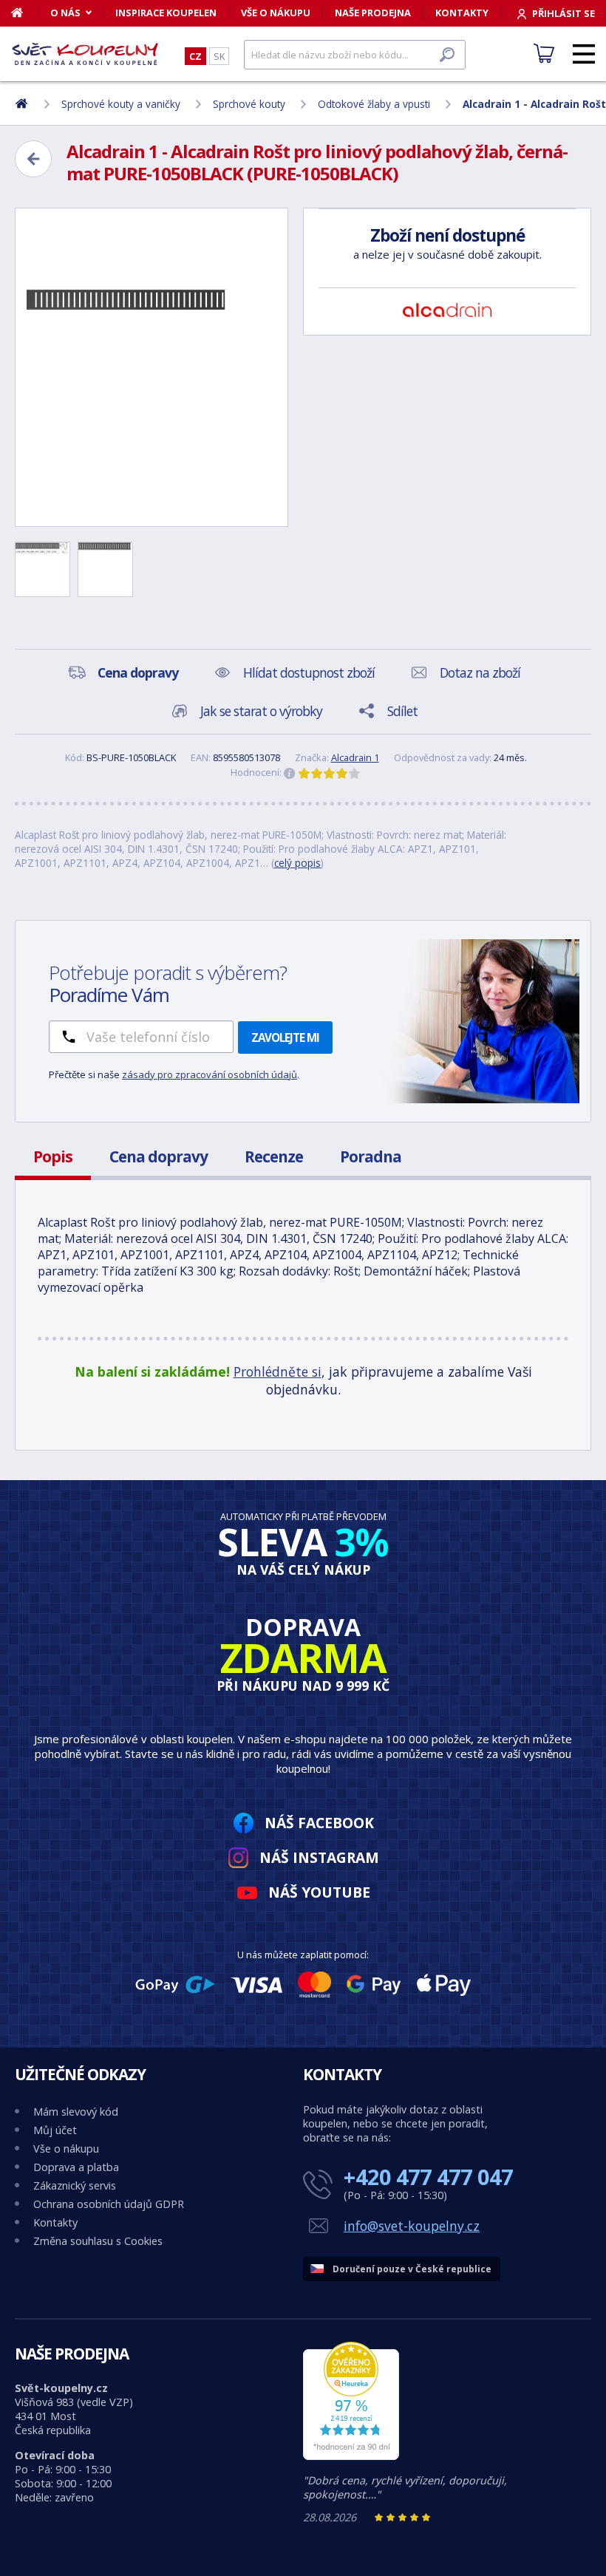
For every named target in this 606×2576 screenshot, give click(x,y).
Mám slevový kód (76, 2112)
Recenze (274, 1156)
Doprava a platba (76, 2167)
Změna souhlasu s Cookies (98, 2241)
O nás (65, 13)
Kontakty (462, 13)
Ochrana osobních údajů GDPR (109, 2204)
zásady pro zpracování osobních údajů (210, 1074)
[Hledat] (447, 55)
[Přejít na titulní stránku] (85, 54)
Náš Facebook (319, 1823)
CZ (195, 56)
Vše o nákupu (276, 13)
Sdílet (402, 711)
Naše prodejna (373, 13)
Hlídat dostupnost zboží (309, 672)
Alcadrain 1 (355, 757)
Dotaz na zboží (480, 672)
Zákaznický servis (75, 2185)
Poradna (371, 1156)
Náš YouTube (319, 1892)
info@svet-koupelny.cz (412, 2226)
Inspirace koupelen (166, 13)
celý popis (297, 863)
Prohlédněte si (278, 1372)
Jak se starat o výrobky (261, 711)
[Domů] (25, 13)
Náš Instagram (319, 1857)
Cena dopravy (159, 1156)
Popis (53, 1156)
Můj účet (55, 2130)
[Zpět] (33, 159)
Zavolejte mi (285, 1037)
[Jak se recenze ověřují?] (290, 774)
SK (219, 56)
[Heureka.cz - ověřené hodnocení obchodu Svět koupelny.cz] (351, 2456)
